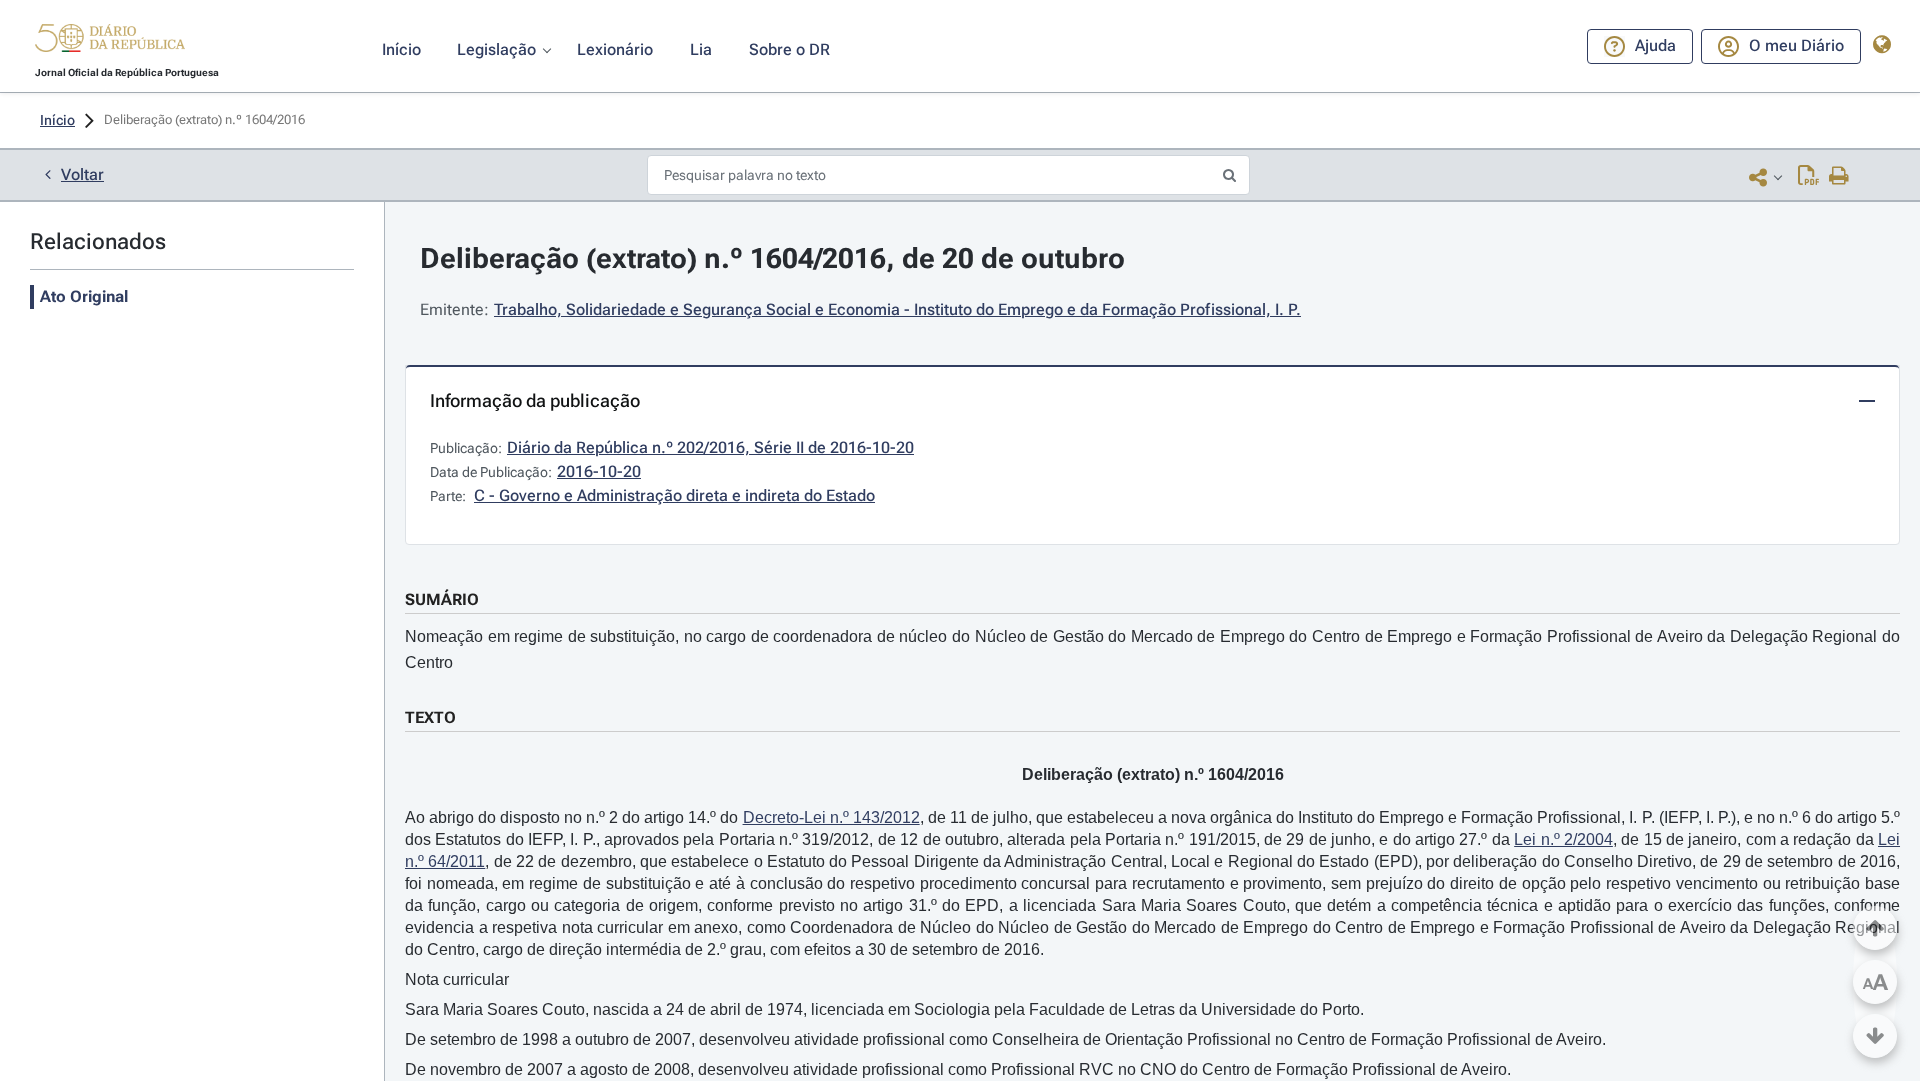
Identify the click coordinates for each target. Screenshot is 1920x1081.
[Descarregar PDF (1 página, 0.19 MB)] (1808, 177)
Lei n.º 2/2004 (1563, 839)
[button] (110, 41)
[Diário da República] (110, 42)
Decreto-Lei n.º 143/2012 (831, 817)
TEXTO (430, 717)
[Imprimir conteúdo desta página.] (1839, 177)
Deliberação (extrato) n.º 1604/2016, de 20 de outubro (772, 258)
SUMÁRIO (442, 599)
